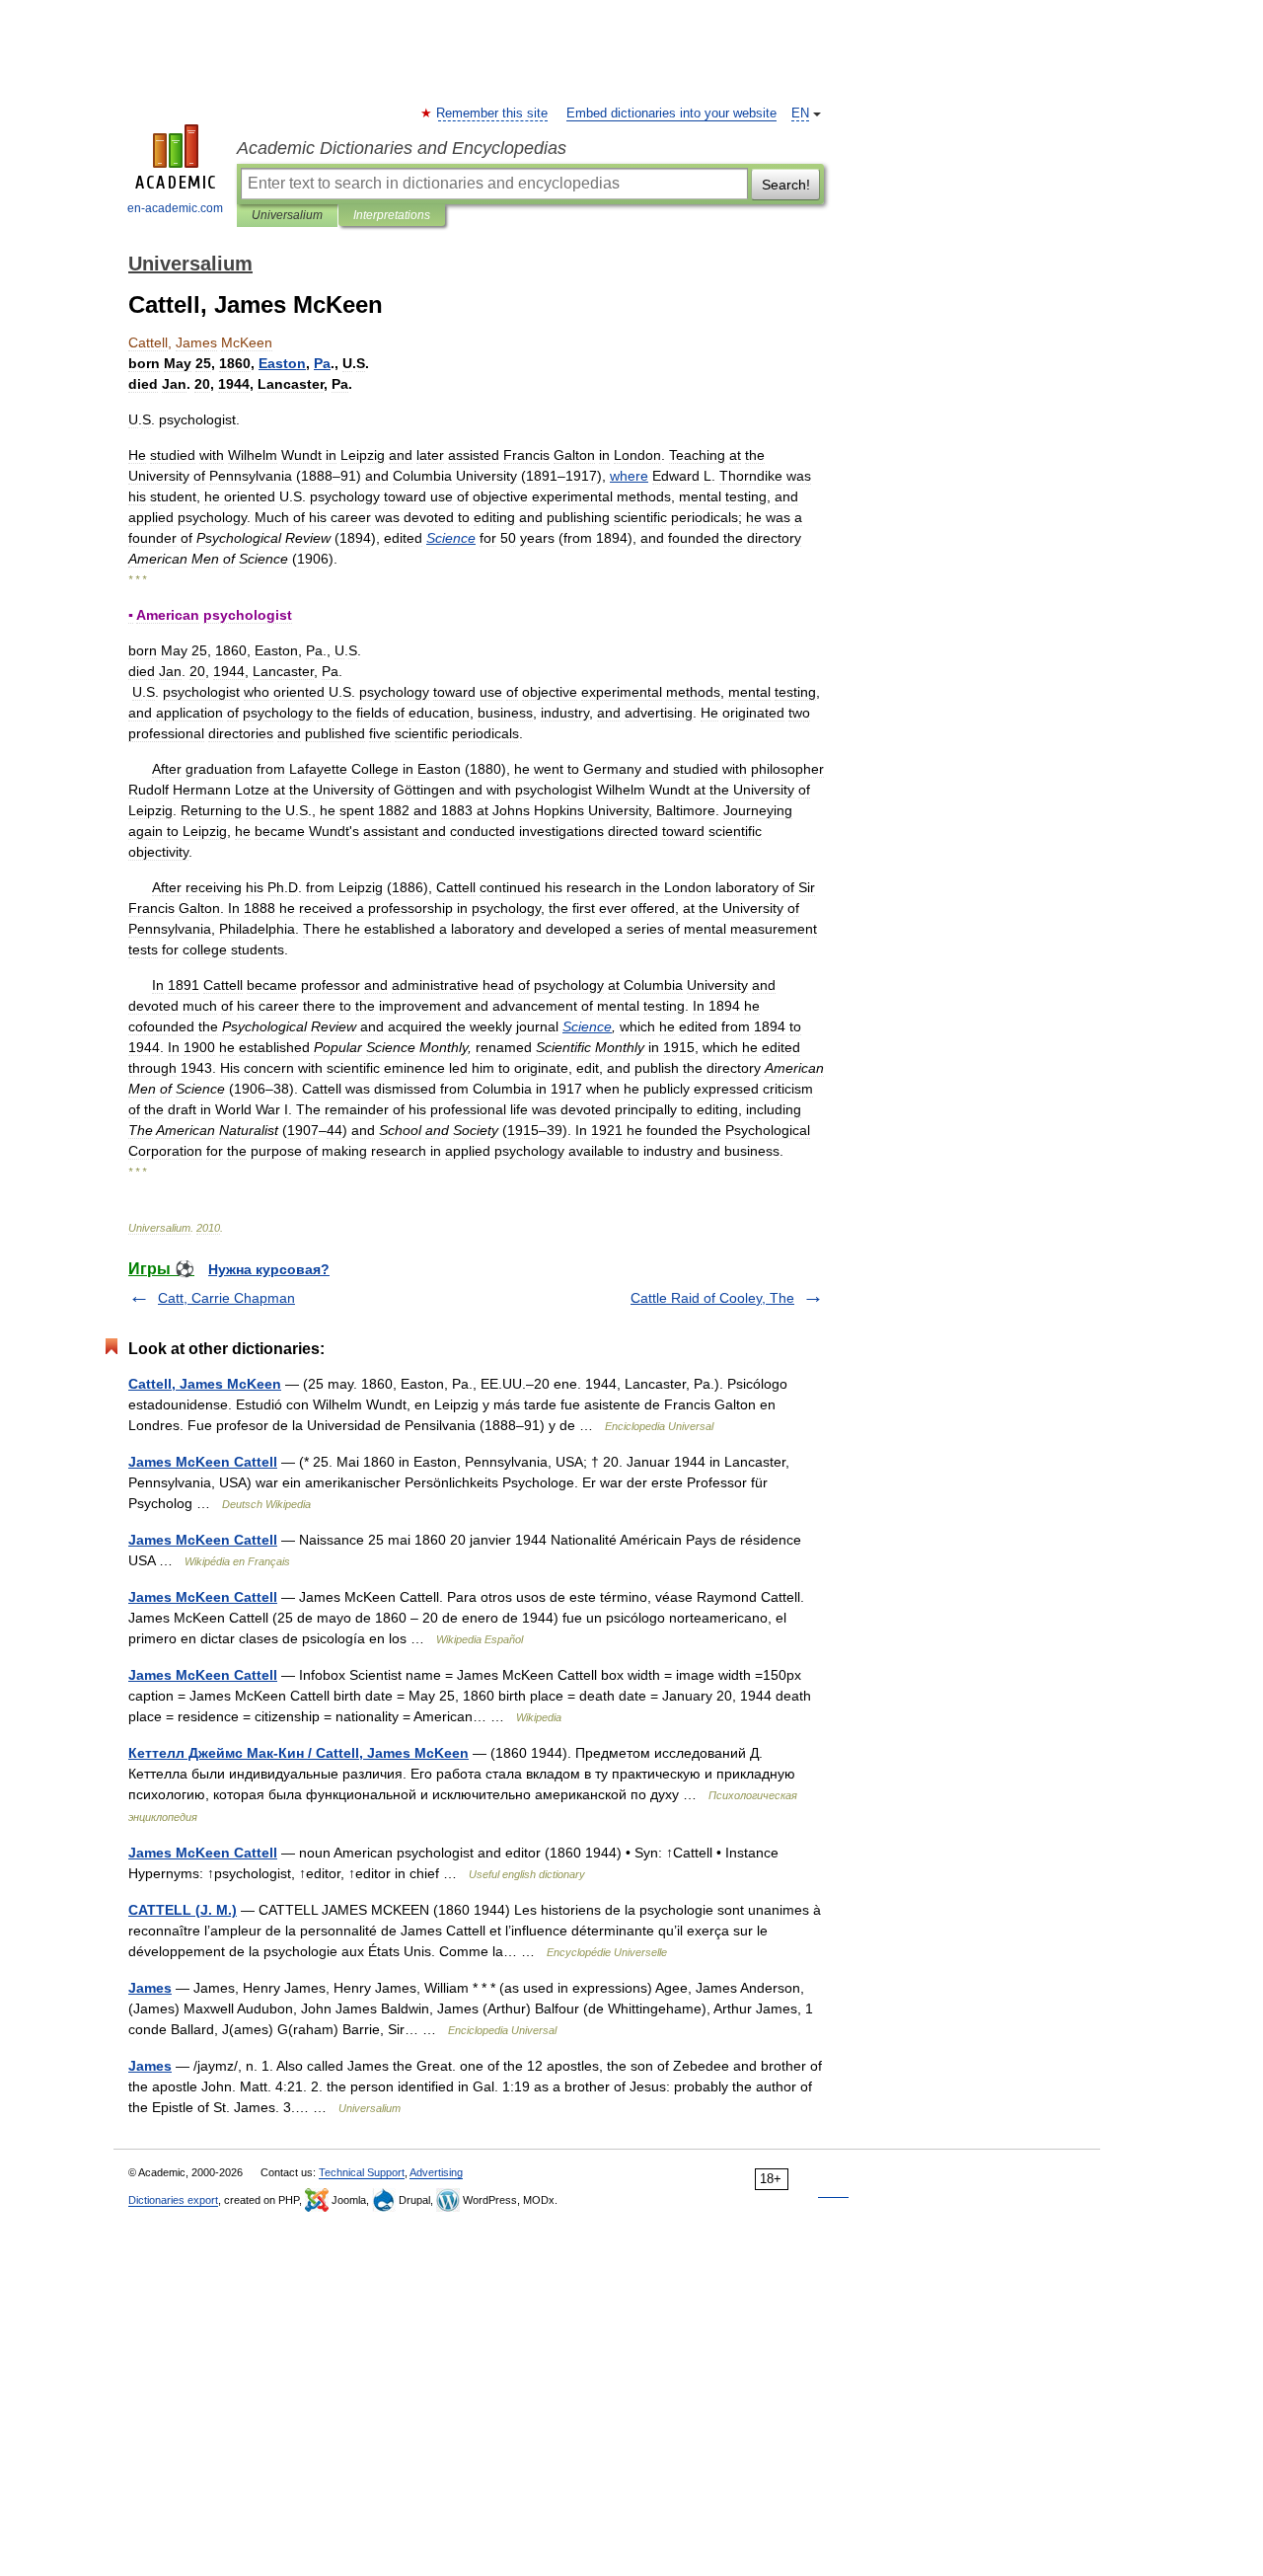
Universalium (287, 215)
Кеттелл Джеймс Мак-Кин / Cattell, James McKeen (298, 1753)
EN (800, 114)
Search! (786, 185)
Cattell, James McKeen (205, 1384)
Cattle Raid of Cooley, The (712, 1298)
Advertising (436, 2172)
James (150, 1988)
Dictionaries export (173, 2200)
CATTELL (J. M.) (183, 1910)
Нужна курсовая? (269, 1269)
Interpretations (392, 215)
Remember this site (493, 114)
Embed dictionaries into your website (671, 114)
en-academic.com (175, 208)
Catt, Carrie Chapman (226, 1298)
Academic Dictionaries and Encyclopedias (402, 148)
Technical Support (362, 2172)
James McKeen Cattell (203, 1462)
